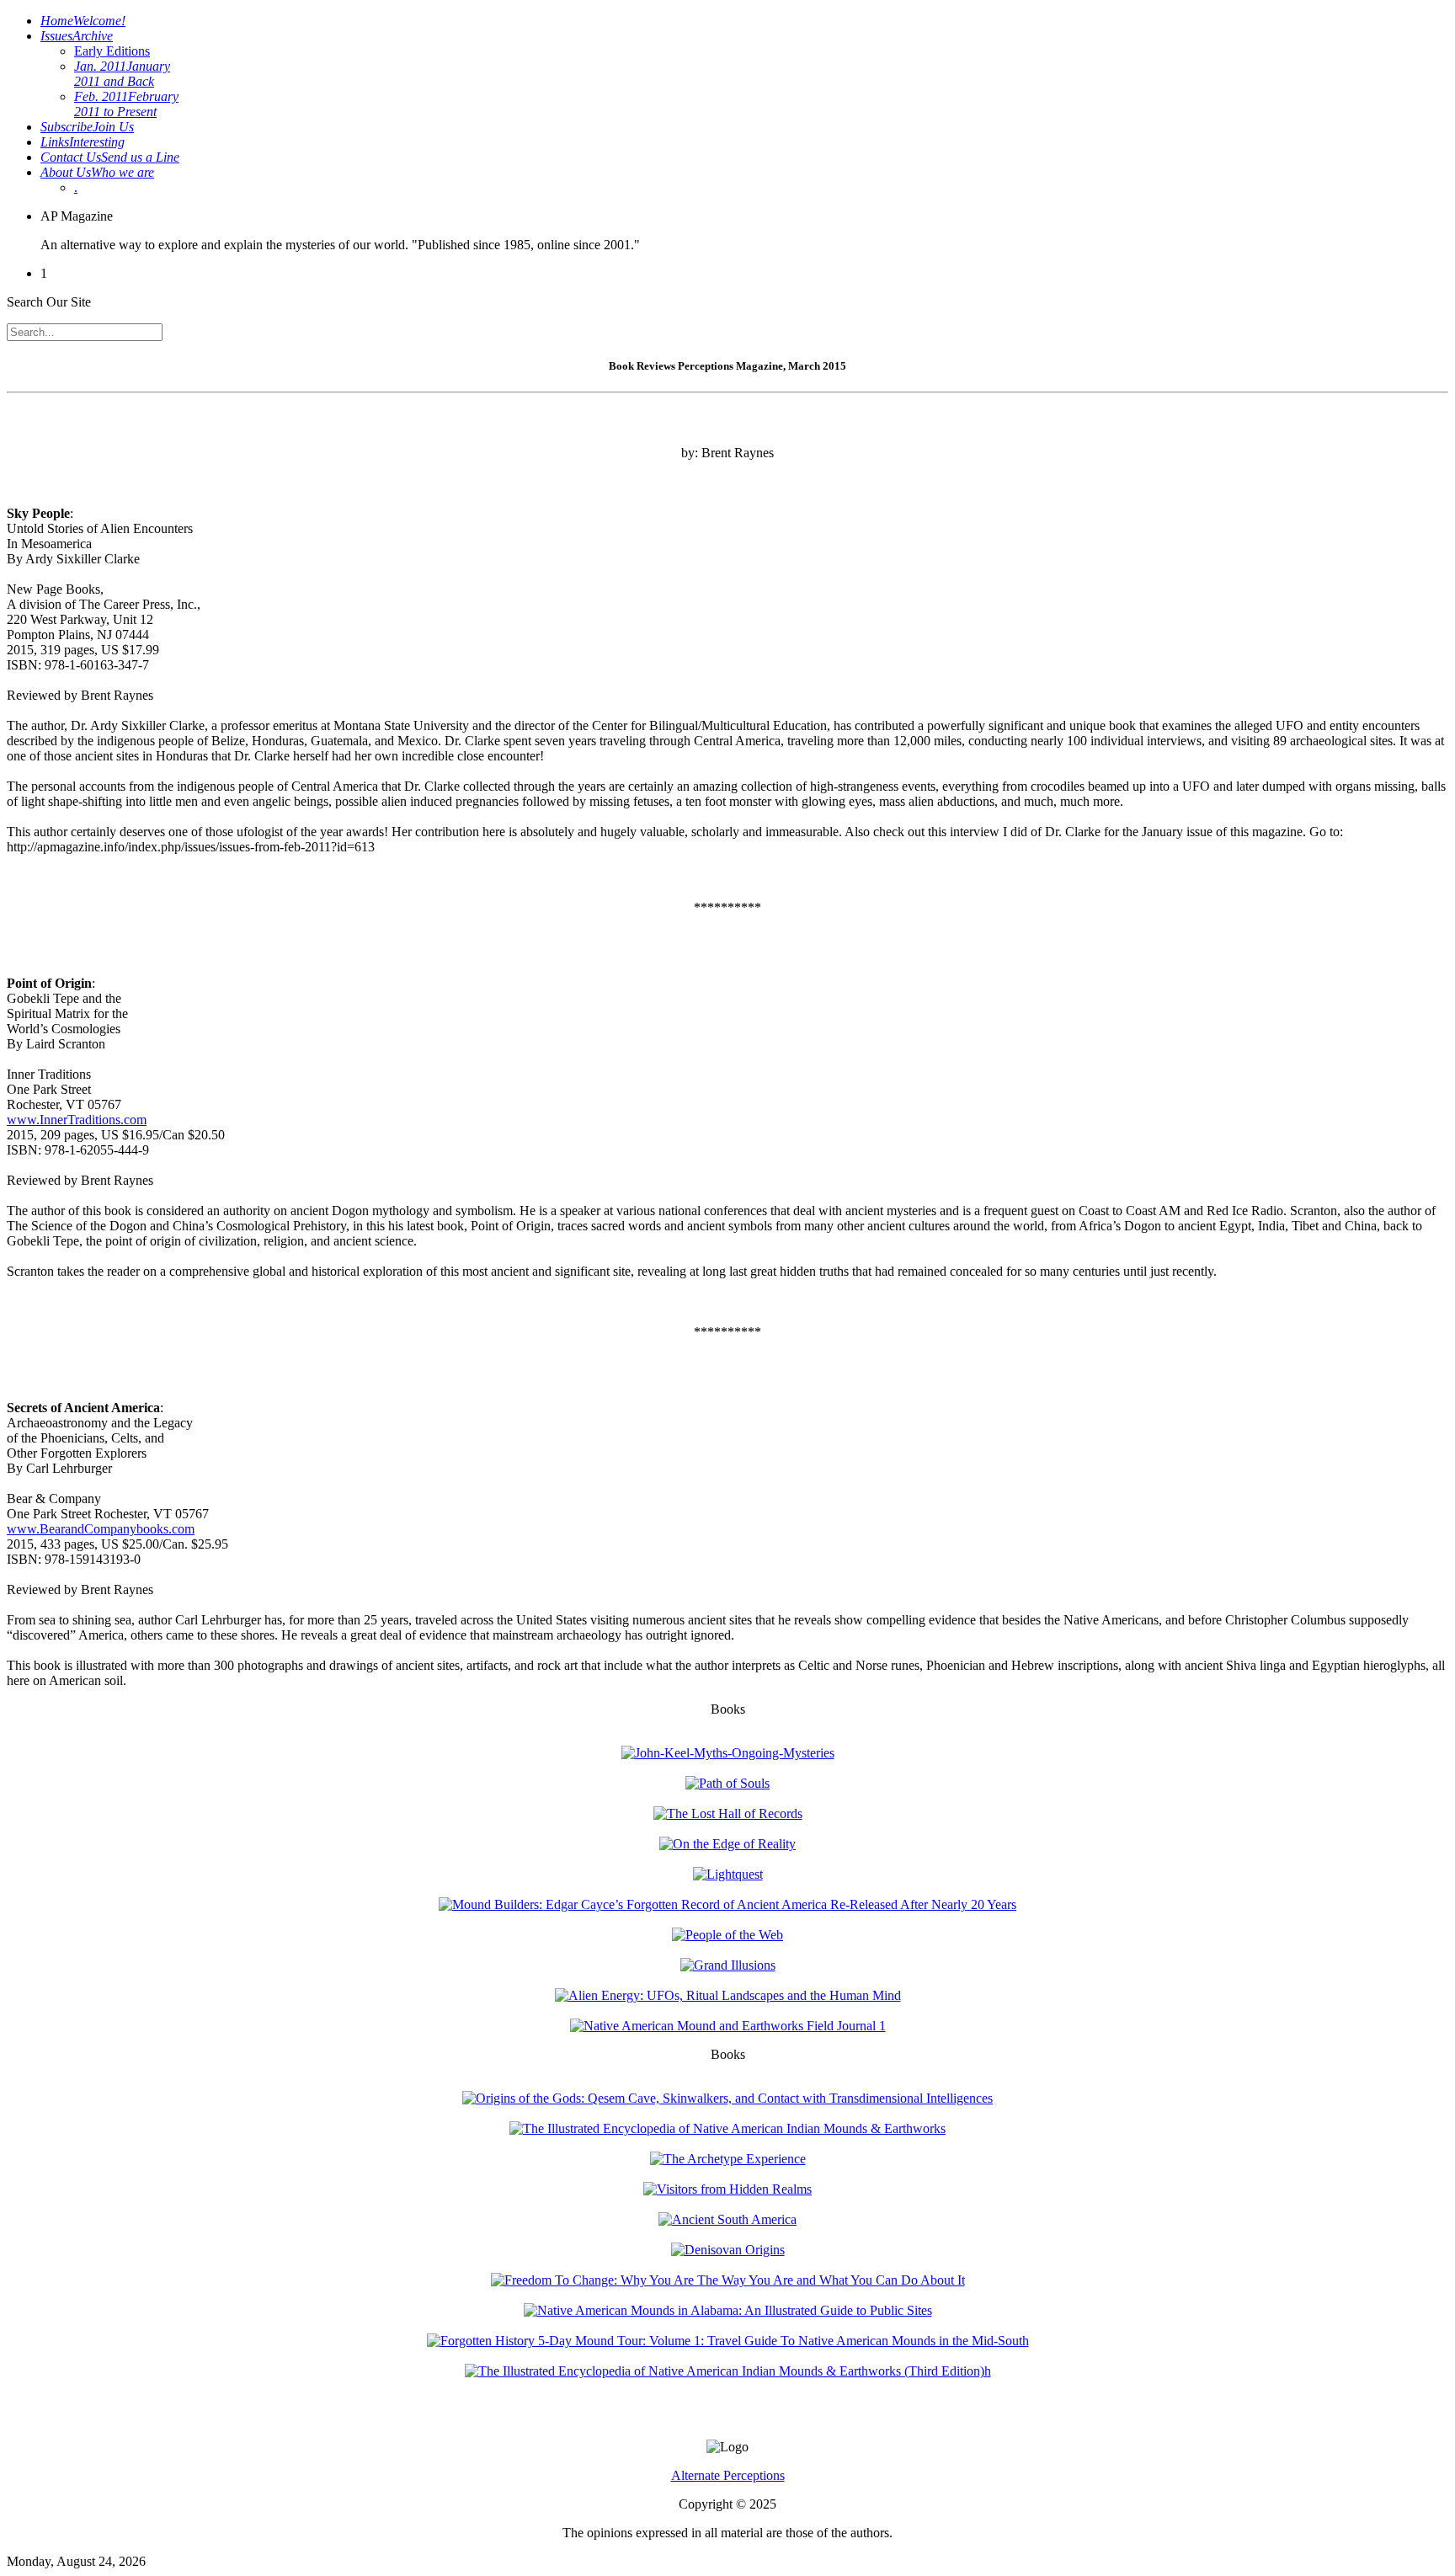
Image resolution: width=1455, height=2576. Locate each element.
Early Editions (112, 51)
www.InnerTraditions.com (77, 1120)
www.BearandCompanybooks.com (101, 1529)
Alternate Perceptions (728, 2475)
